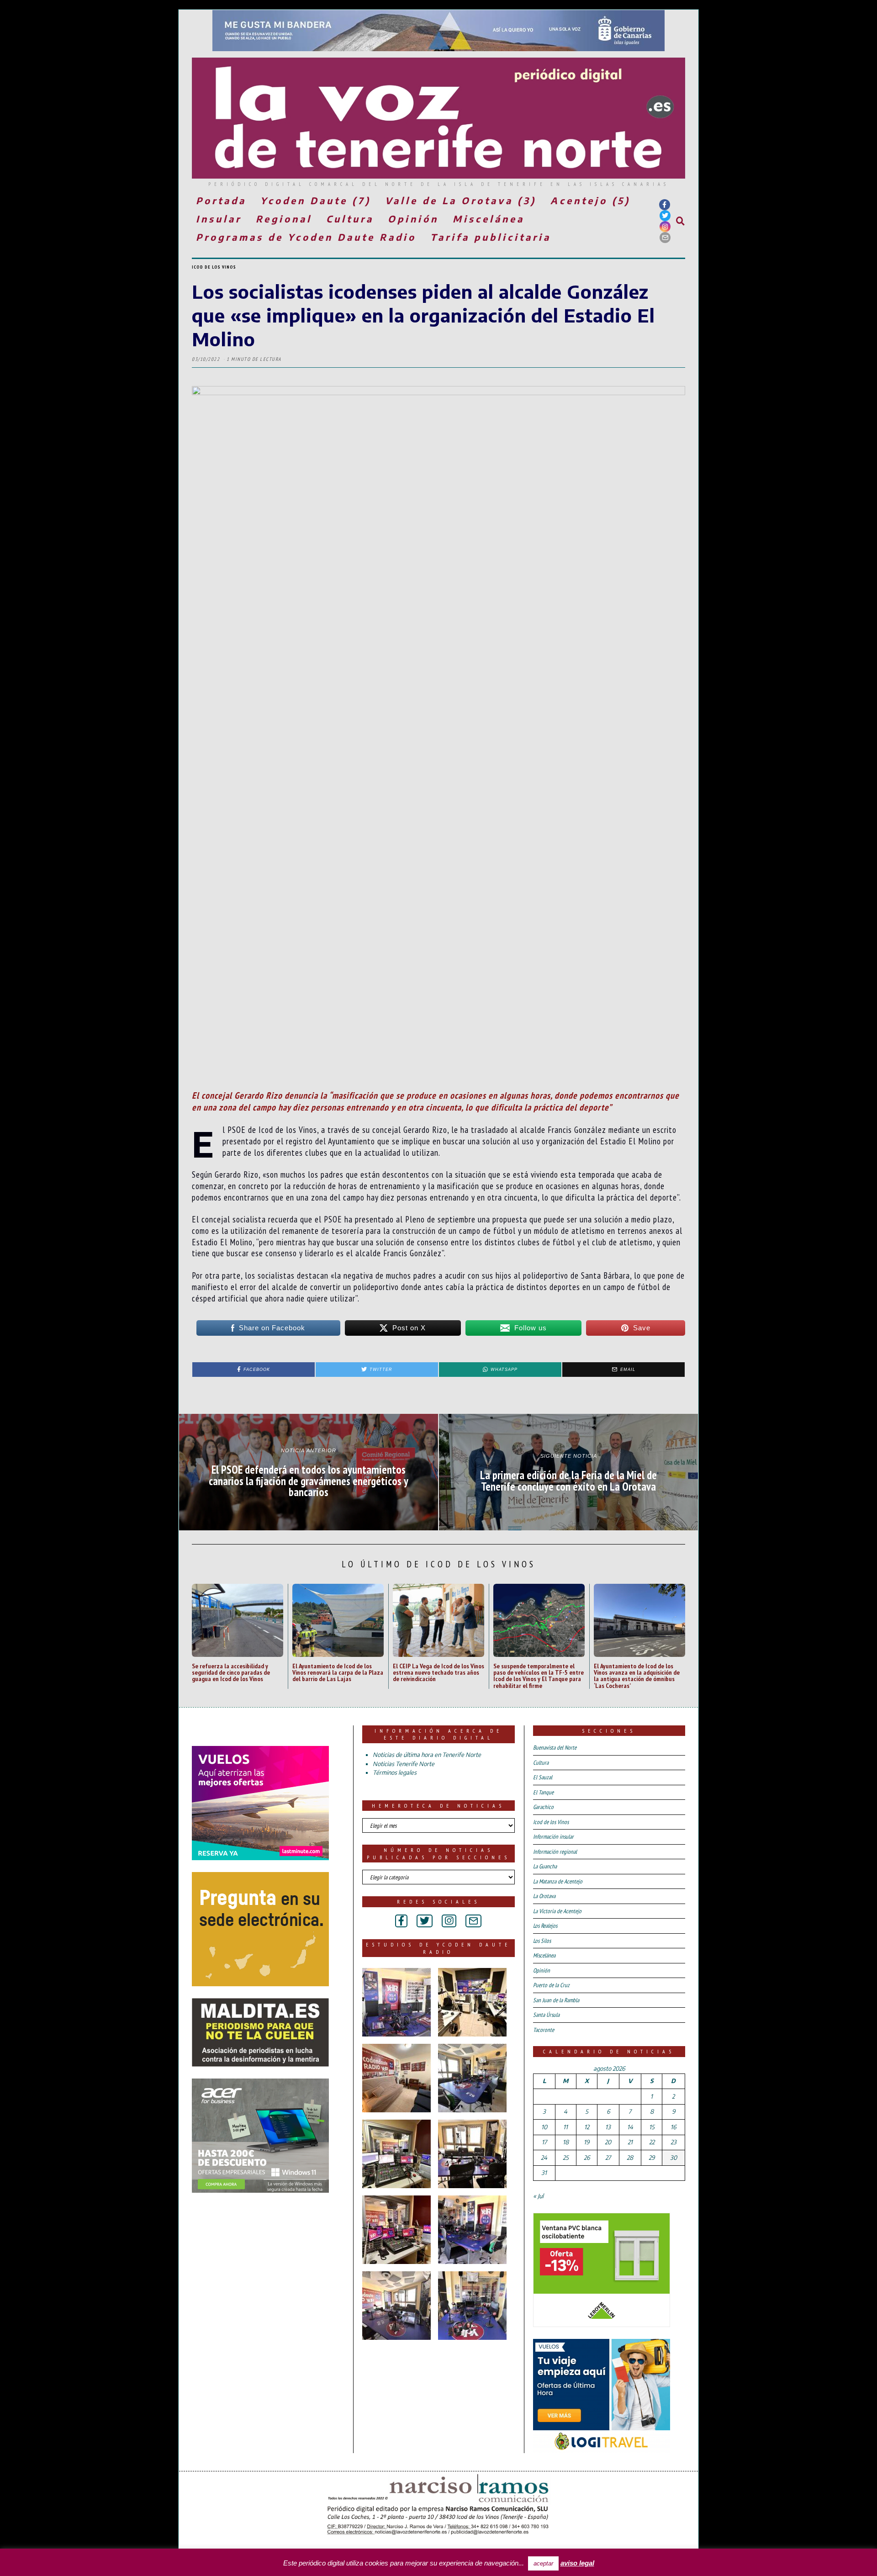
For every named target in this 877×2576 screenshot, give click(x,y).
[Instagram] (665, 227)
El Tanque (543, 1792)
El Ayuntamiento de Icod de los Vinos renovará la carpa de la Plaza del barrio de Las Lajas (338, 1672)
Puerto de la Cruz (551, 1985)
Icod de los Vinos (214, 267)
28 (630, 2158)
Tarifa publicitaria (491, 237)
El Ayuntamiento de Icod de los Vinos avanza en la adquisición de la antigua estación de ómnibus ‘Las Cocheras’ (637, 1676)
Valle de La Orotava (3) (461, 200)
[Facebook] (665, 205)
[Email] (665, 238)
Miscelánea (489, 219)
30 (674, 2158)
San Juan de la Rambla (556, 2000)
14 (630, 2127)
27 (608, 2158)
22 (652, 2142)
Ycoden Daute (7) (316, 200)
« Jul (538, 2196)
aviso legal (577, 2563)
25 (566, 2158)
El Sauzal (543, 1777)
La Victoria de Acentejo (557, 1911)
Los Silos (542, 1941)
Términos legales (395, 1772)
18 (566, 2142)
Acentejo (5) (590, 200)
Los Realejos (545, 1926)
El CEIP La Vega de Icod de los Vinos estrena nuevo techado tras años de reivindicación (438, 1672)
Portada (221, 200)
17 (544, 2142)
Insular (219, 219)
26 (587, 2158)
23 (674, 2142)
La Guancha (545, 1866)
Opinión (413, 219)
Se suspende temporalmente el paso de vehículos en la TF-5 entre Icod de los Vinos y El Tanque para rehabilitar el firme (539, 1676)
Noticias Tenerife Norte (404, 1764)
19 (586, 2142)
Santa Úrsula (546, 2015)
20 (608, 2142)
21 (630, 2142)
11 (565, 2127)
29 (652, 2158)
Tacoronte (544, 2030)
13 (608, 2127)
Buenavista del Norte (555, 1748)
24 (544, 2158)
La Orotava (544, 1896)
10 (544, 2127)
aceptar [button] (543, 2563)
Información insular (553, 1837)
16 (673, 2127)
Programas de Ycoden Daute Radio (306, 237)
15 (652, 2127)
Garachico (543, 1807)
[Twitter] (665, 216)
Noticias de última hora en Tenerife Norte (427, 1755)
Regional (284, 219)
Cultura (350, 219)
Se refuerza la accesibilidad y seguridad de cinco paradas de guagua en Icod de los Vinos (231, 1672)
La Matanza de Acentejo (558, 1881)
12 (587, 2127)
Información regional (555, 1852)
